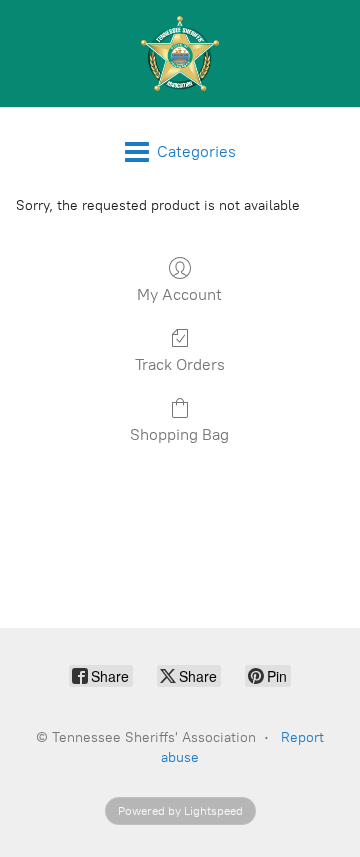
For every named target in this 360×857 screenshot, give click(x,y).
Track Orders (180, 364)
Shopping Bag (179, 434)
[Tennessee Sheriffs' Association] (180, 53)
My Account (179, 294)
